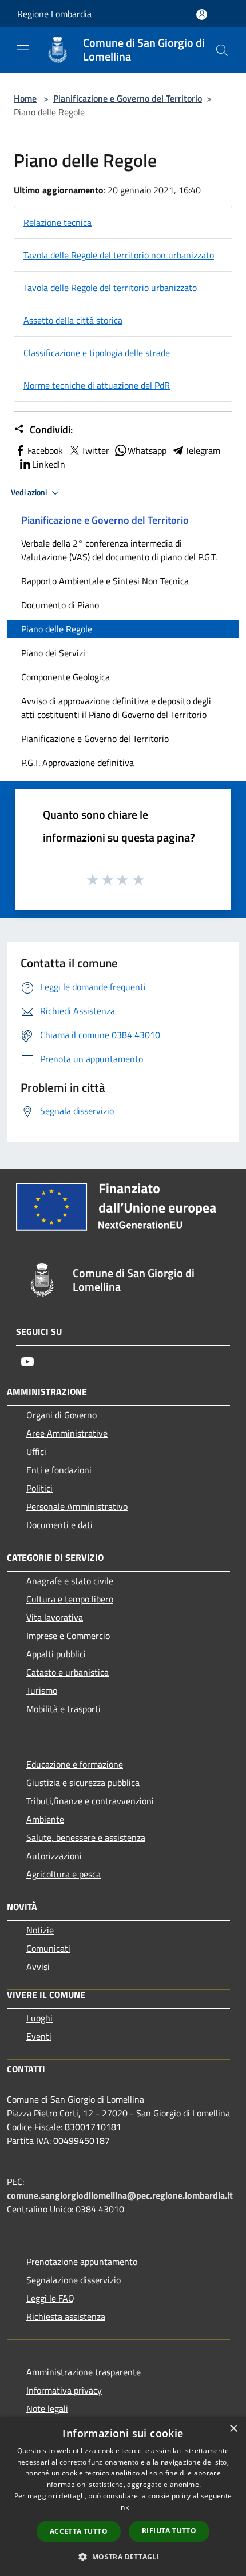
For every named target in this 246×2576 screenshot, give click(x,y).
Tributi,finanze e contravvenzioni (90, 1801)
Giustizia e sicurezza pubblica (83, 1783)
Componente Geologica (66, 677)
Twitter (95, 450)
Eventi (39, 2036)
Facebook (45, 450)
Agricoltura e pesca (64, 1874)
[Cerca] (222, 50)
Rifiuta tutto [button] (169, 2531)
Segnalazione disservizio (74, 2280)
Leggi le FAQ (50, 2298)
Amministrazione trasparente (84, 2372)
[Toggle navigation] (23, 49)
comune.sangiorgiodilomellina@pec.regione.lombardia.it (120, 2195)
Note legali (47, 2408)
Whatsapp (147, 450)
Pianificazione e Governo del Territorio (128, 98)
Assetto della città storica (73, 320)
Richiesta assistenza (66, 2316)
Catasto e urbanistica (68, 1672)
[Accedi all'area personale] (202, 15)
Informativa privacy (64, 2390)
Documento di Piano (60, 605)
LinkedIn (49, 464)
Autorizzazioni (54, 1856)
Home (25, 98)
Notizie (40, 1930)
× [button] (233, 2429)
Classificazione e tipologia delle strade (97, 353)
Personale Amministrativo (77, 1506)
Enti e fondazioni (59, 1470)
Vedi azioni (30, 492)
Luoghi (39, 2018)
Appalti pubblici (56, 1654)
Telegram (203, 450)
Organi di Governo (61, 1415)
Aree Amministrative (67, 1433)
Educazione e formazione (75, 1764)
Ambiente (45, 1819)
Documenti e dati (59, 1525)
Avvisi (38, 1967)
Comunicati (48, 1948)
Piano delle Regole (57, 629)
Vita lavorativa (55, 1617)
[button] (123, 2557)
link (123, 2507)
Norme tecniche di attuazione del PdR (97, 385)
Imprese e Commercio (68, 1636)
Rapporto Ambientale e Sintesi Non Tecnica (105, 581)
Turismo (42, 1690)
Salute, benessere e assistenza (86, 1837)
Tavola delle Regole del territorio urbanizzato (110, 288)
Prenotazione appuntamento (82, 2262)
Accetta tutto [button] (79, 2531)
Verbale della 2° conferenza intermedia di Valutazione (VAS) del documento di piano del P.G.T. (119, 550)
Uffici (36, 1452)
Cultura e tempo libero (70, 1599)
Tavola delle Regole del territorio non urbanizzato (119, 255)
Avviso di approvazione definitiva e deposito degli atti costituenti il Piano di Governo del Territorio (116, 708)
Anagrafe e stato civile (70, 1581)
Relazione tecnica (57, 222)
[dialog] (123, 2496)
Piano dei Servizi (53, 653)
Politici (39, 1488)
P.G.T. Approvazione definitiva (78, 763)
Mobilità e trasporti (64, 1709)
